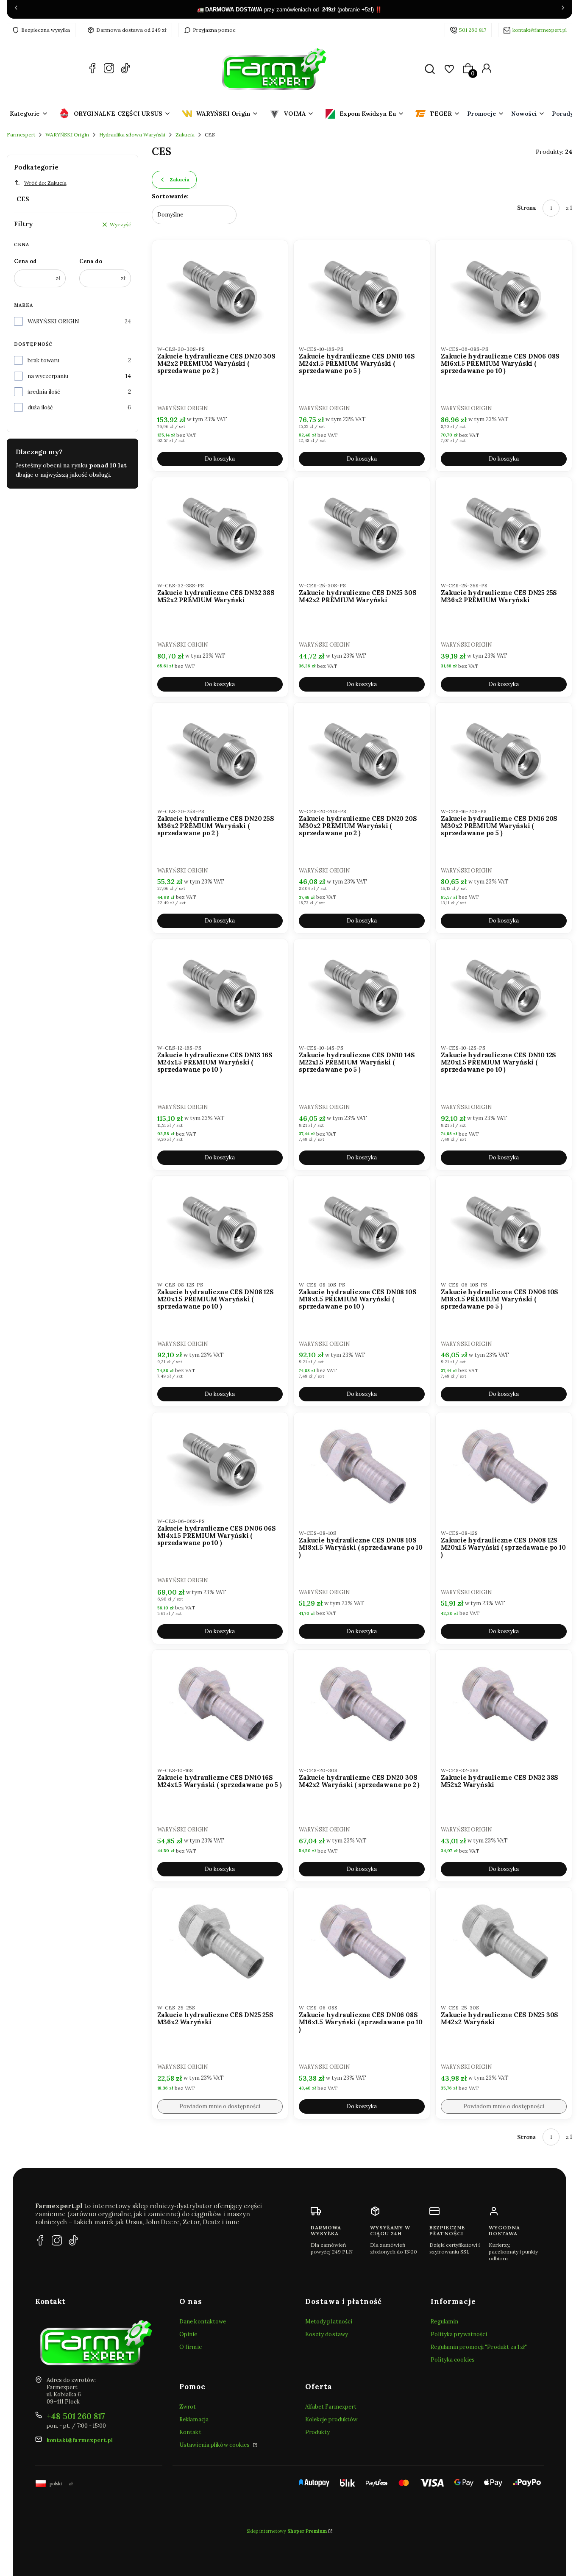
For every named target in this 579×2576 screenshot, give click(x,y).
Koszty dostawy (327, 2334)
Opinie (188, 2334)
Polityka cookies (453, 2360)
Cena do (91, 261)
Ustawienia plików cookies (215, 2445)
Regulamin (444, 2322)
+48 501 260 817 (76, 2416)
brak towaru (43, 360)
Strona (527, 208)
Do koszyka (220, 459)
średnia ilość (44, 392)
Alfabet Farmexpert (331, 2407)
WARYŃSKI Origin (67, 135)
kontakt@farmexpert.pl (540, 30)
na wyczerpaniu (48, 376)
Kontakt (190, 2432)
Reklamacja (194, 2419)
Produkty (318, 2432)
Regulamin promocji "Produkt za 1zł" (479, 2347)
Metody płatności (329, 2322)
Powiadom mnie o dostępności (220, 2106)
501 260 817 (473, 30)
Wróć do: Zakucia (45, 183)
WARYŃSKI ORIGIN (53, 321)
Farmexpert (21, 135)
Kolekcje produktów (331, 2419)
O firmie (191, 2347)
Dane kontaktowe (203, 2322)
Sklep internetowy (287, 2531)
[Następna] (563, 9)
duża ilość (40, 407)
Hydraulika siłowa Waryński (132, 135)
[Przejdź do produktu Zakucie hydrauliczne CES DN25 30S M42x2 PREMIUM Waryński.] (362, 527)
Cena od (25, 261)
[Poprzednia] (16, 9)
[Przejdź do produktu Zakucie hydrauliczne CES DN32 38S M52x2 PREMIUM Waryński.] (220, 527)
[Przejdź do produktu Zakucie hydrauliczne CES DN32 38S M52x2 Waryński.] (504, 1705)
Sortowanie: (170, 196)
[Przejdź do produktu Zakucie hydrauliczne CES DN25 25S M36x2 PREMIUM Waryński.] (504, 527)
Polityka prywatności (459, 2334)
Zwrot (188, 2407)
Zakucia (185, 135)
